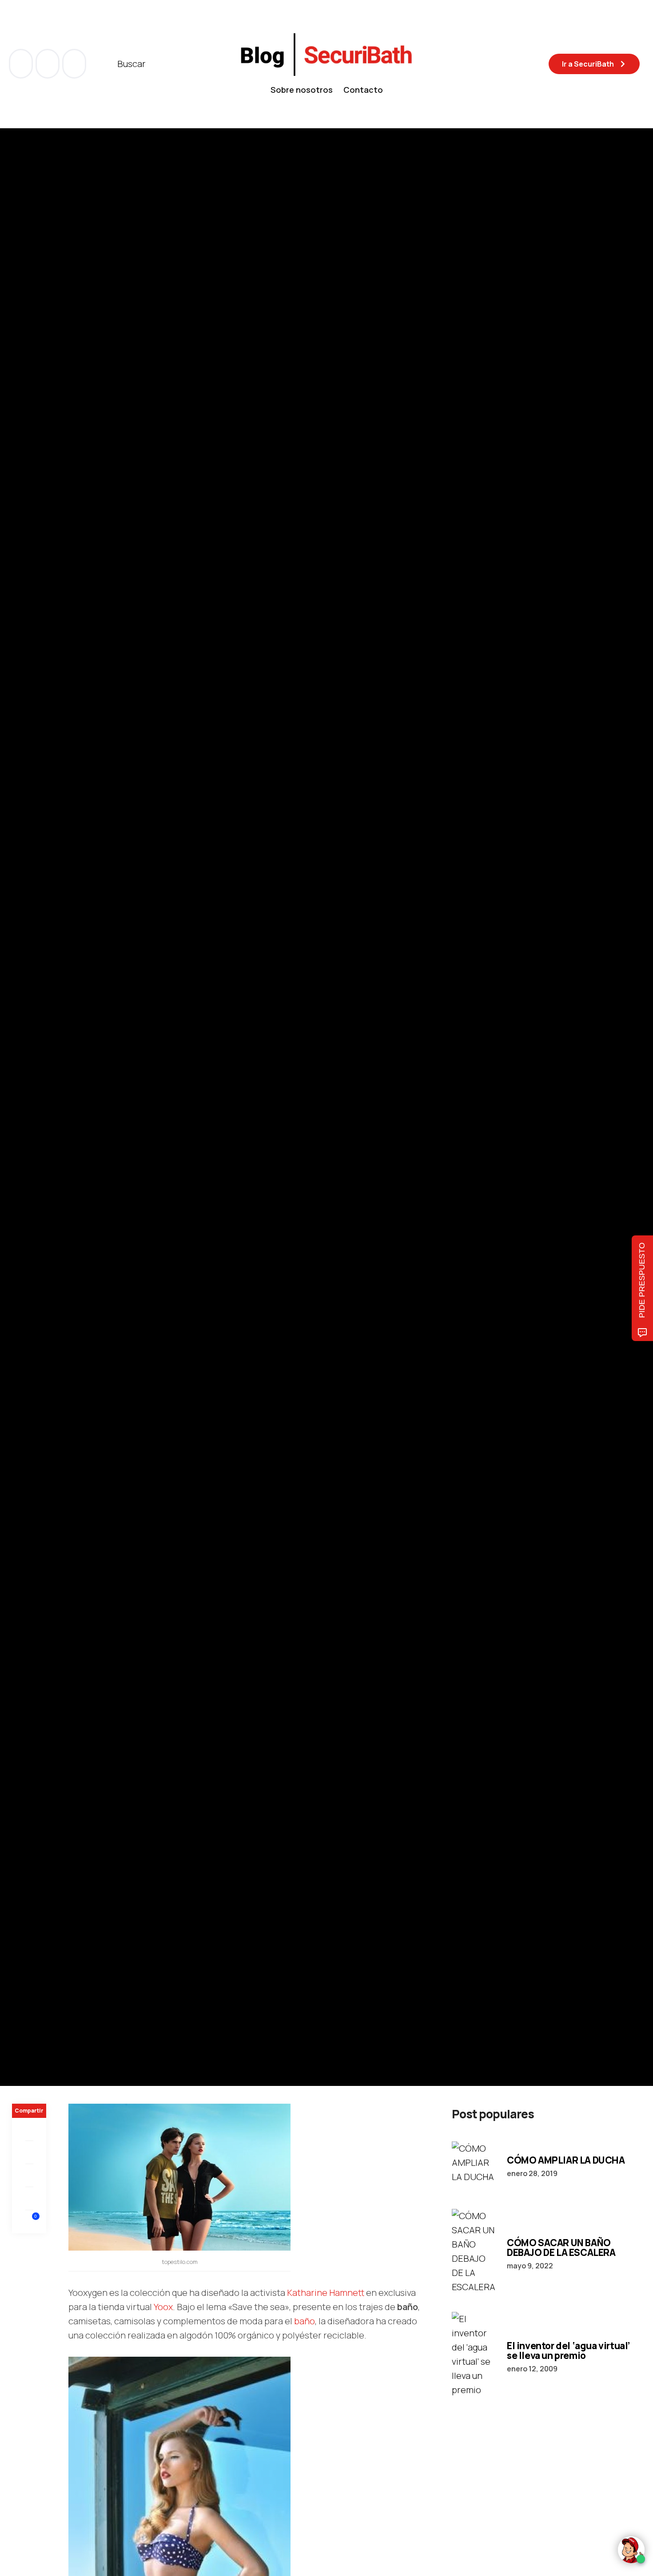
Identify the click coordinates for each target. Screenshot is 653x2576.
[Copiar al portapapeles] (29, 2199)
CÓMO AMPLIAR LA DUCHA (566, 2160)
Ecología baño (96, 1072)
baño (305, 2321)
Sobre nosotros (302, 90)
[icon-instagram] (74, 64)
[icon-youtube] (48, 64)
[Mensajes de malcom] (21, 1132)
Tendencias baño (40, 1072)
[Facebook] (29, 2129)
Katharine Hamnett (326, 2293)
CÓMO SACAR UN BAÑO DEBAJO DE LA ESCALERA (561, 2248)
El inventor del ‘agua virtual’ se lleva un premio (569, 2350)
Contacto (363, 90)
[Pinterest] (29, 2176)
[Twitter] (29, 2153)
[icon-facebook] (22, 64)
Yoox (163, 2307)
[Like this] (29, 2222)
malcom (57, 1132)
